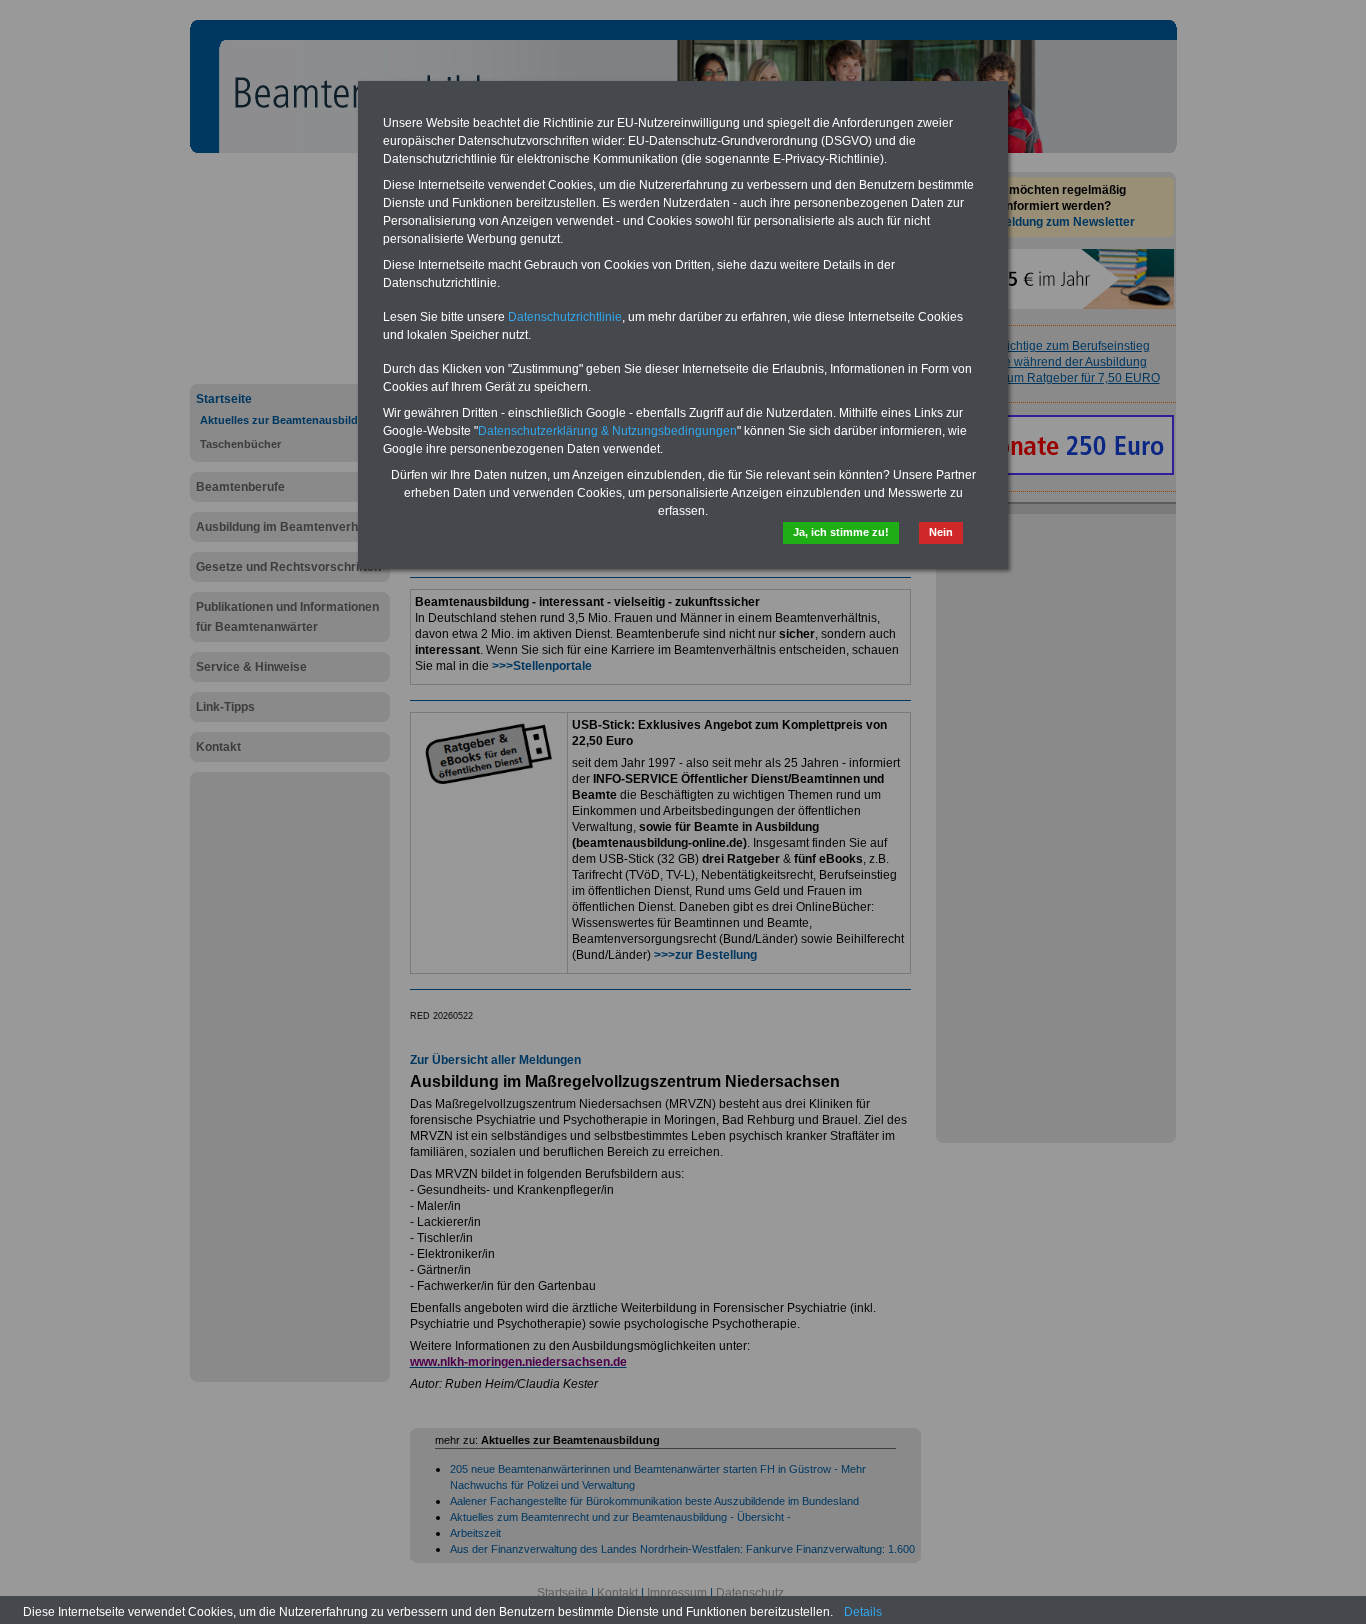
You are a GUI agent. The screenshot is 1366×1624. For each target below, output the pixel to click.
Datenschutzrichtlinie (565, 317)
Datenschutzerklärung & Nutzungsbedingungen (607, 431)
